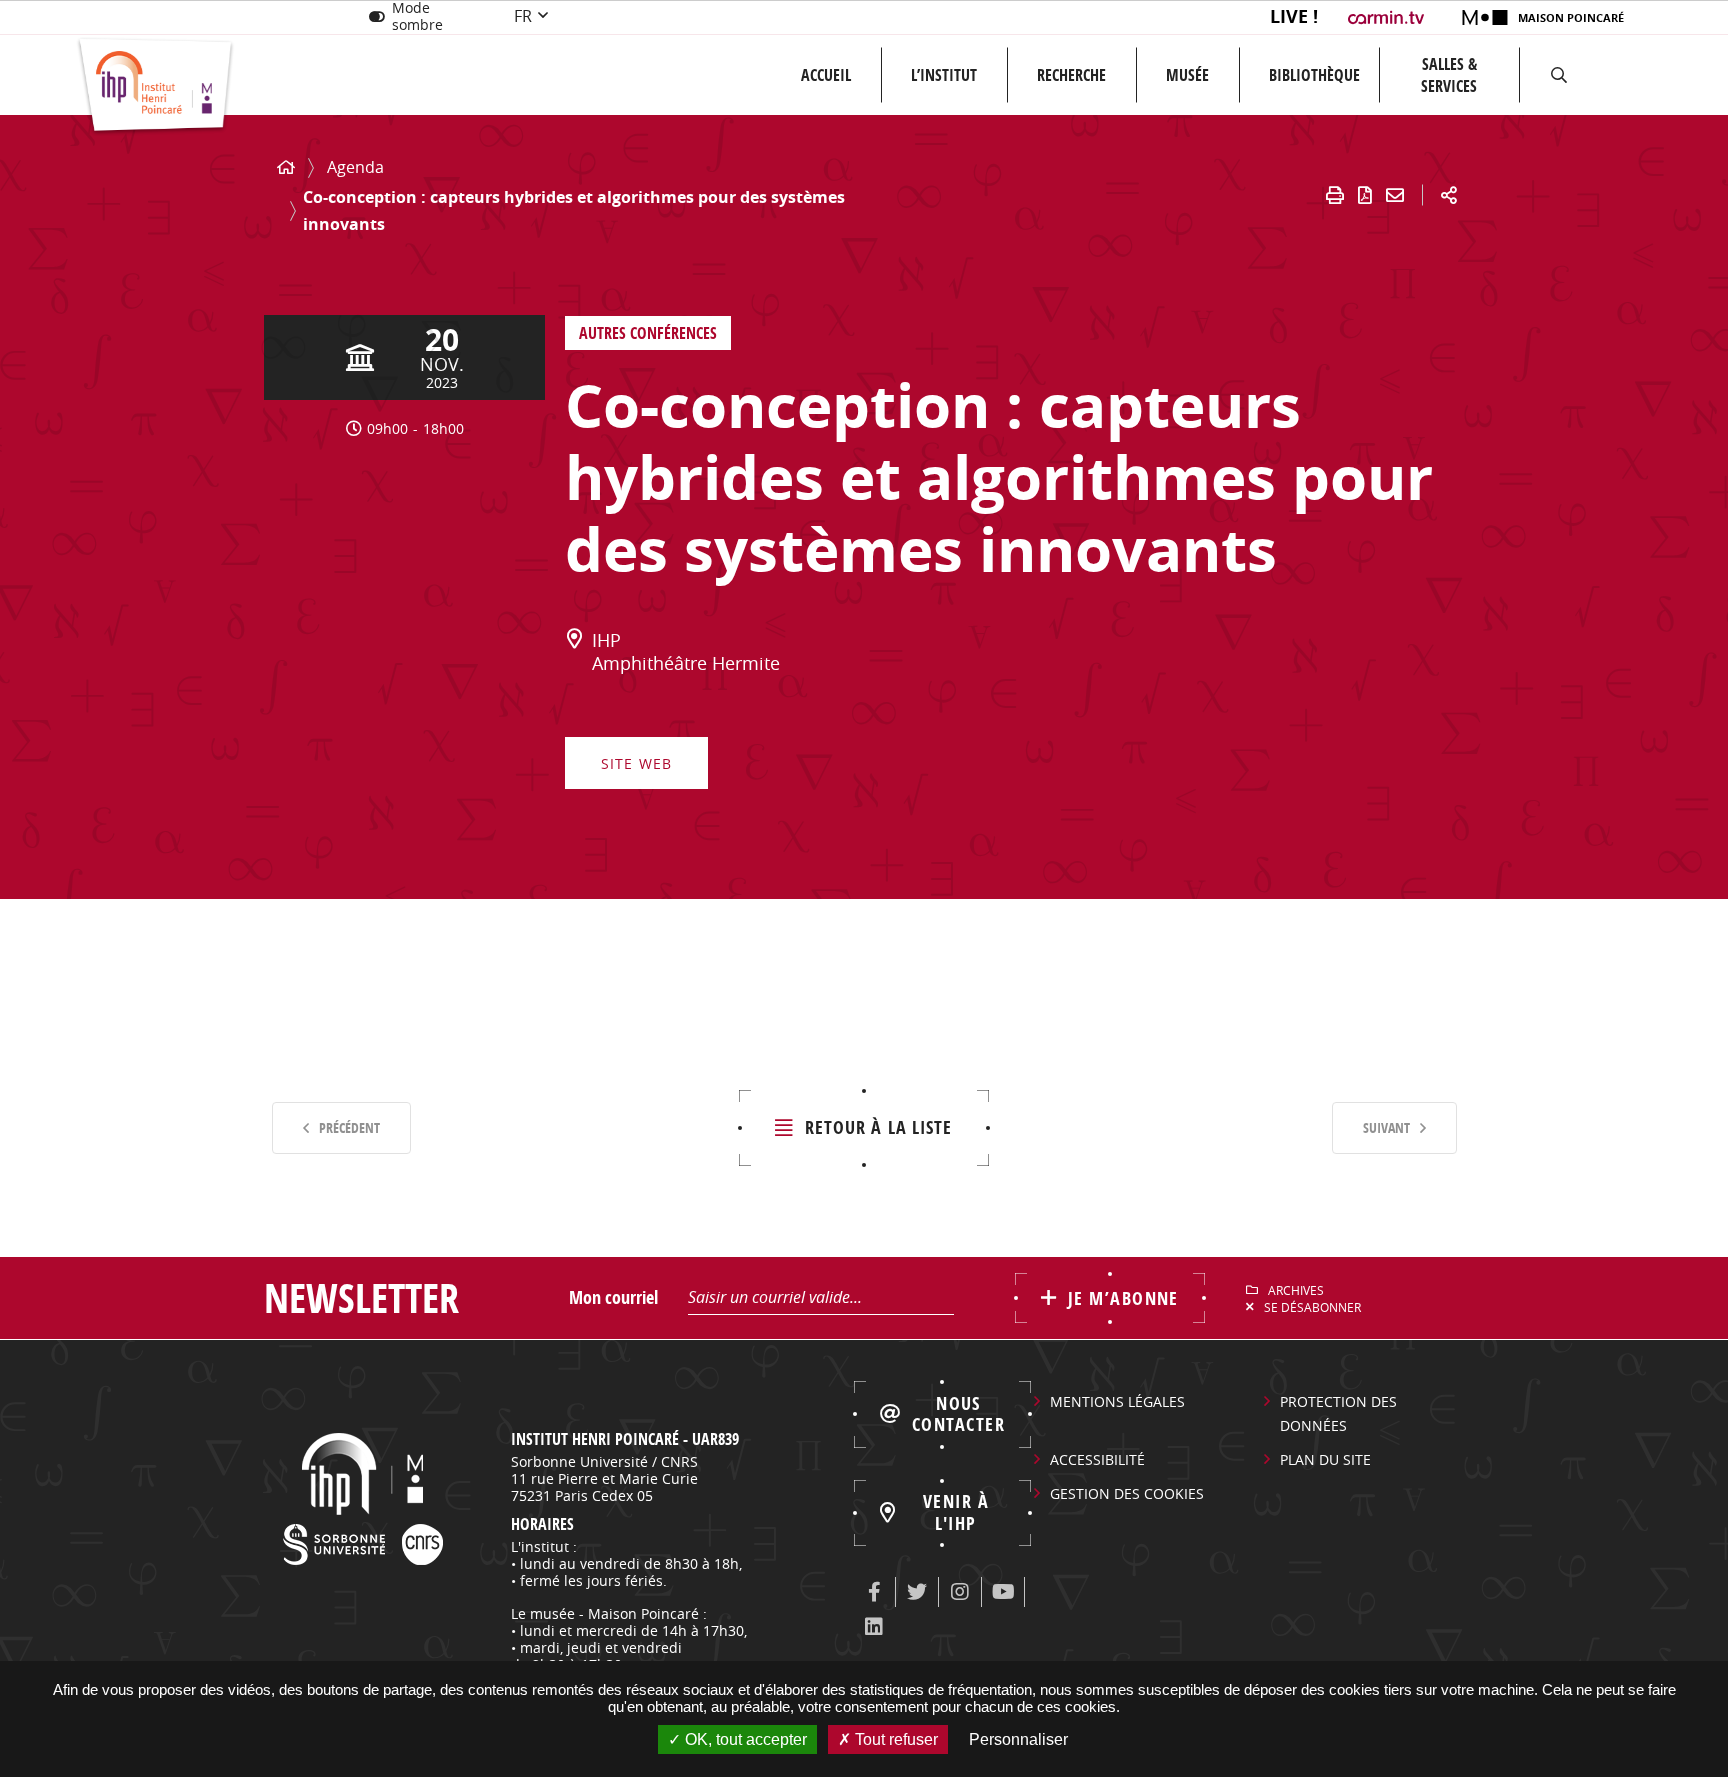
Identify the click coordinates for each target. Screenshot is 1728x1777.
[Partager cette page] (1449, 195)
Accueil (826, 75)
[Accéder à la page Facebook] (874, 1592)
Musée (1187, 75)
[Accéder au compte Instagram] (960, 1592)
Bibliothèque (1314, 75)
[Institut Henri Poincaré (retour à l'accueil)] (155, 86)
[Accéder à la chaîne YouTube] (1003, 1592)
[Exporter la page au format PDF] (1365, 195)
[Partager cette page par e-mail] (1395, 195)
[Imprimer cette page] (1335, 195)
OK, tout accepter (744, 1739)
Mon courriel (613, 1297)
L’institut (944, 75)
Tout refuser (894, 1739)
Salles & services (1449, 75)
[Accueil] (286, 167)
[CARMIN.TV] (1388, 17)
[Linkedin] (874, 1627)
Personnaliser (1018, 1739)
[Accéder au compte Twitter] (917, 1592)
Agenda (355, 167)
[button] (1559, 75)
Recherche (1071, 75)
